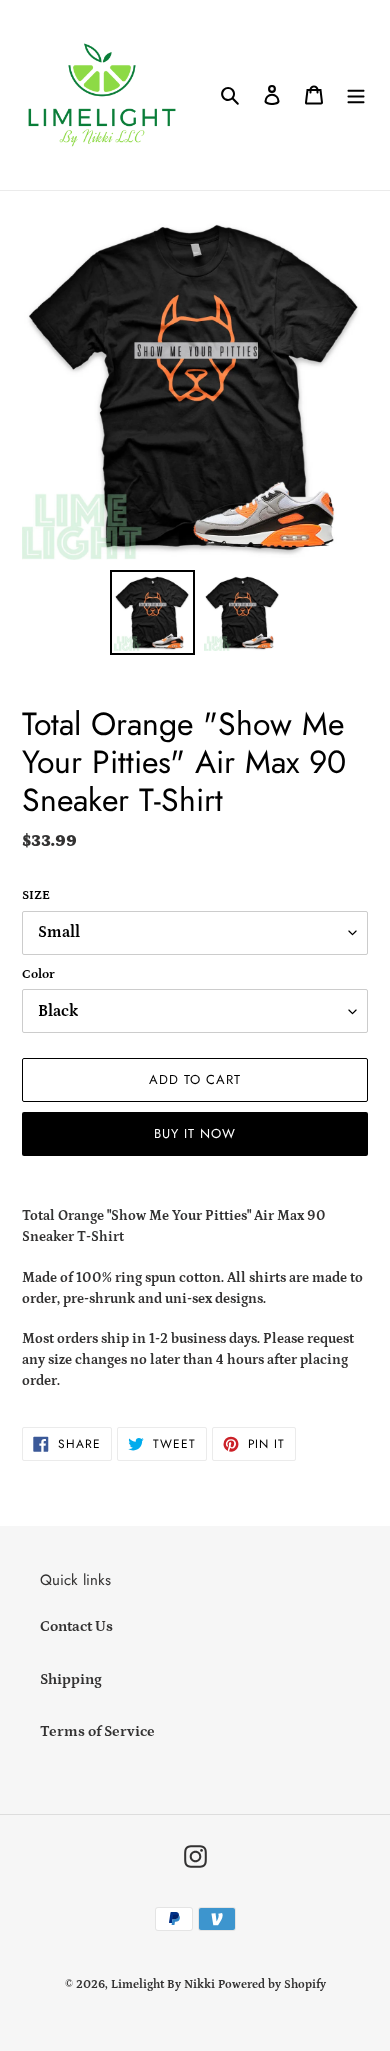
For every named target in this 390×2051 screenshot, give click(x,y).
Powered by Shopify (272, 1984)
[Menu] (356, 95)
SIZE (36, 895)
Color (38, 974)
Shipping (71, 1679)
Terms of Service (97, 1731)
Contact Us (76, 1626)
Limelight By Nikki (163, 1984)
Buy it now (195, 1133)
